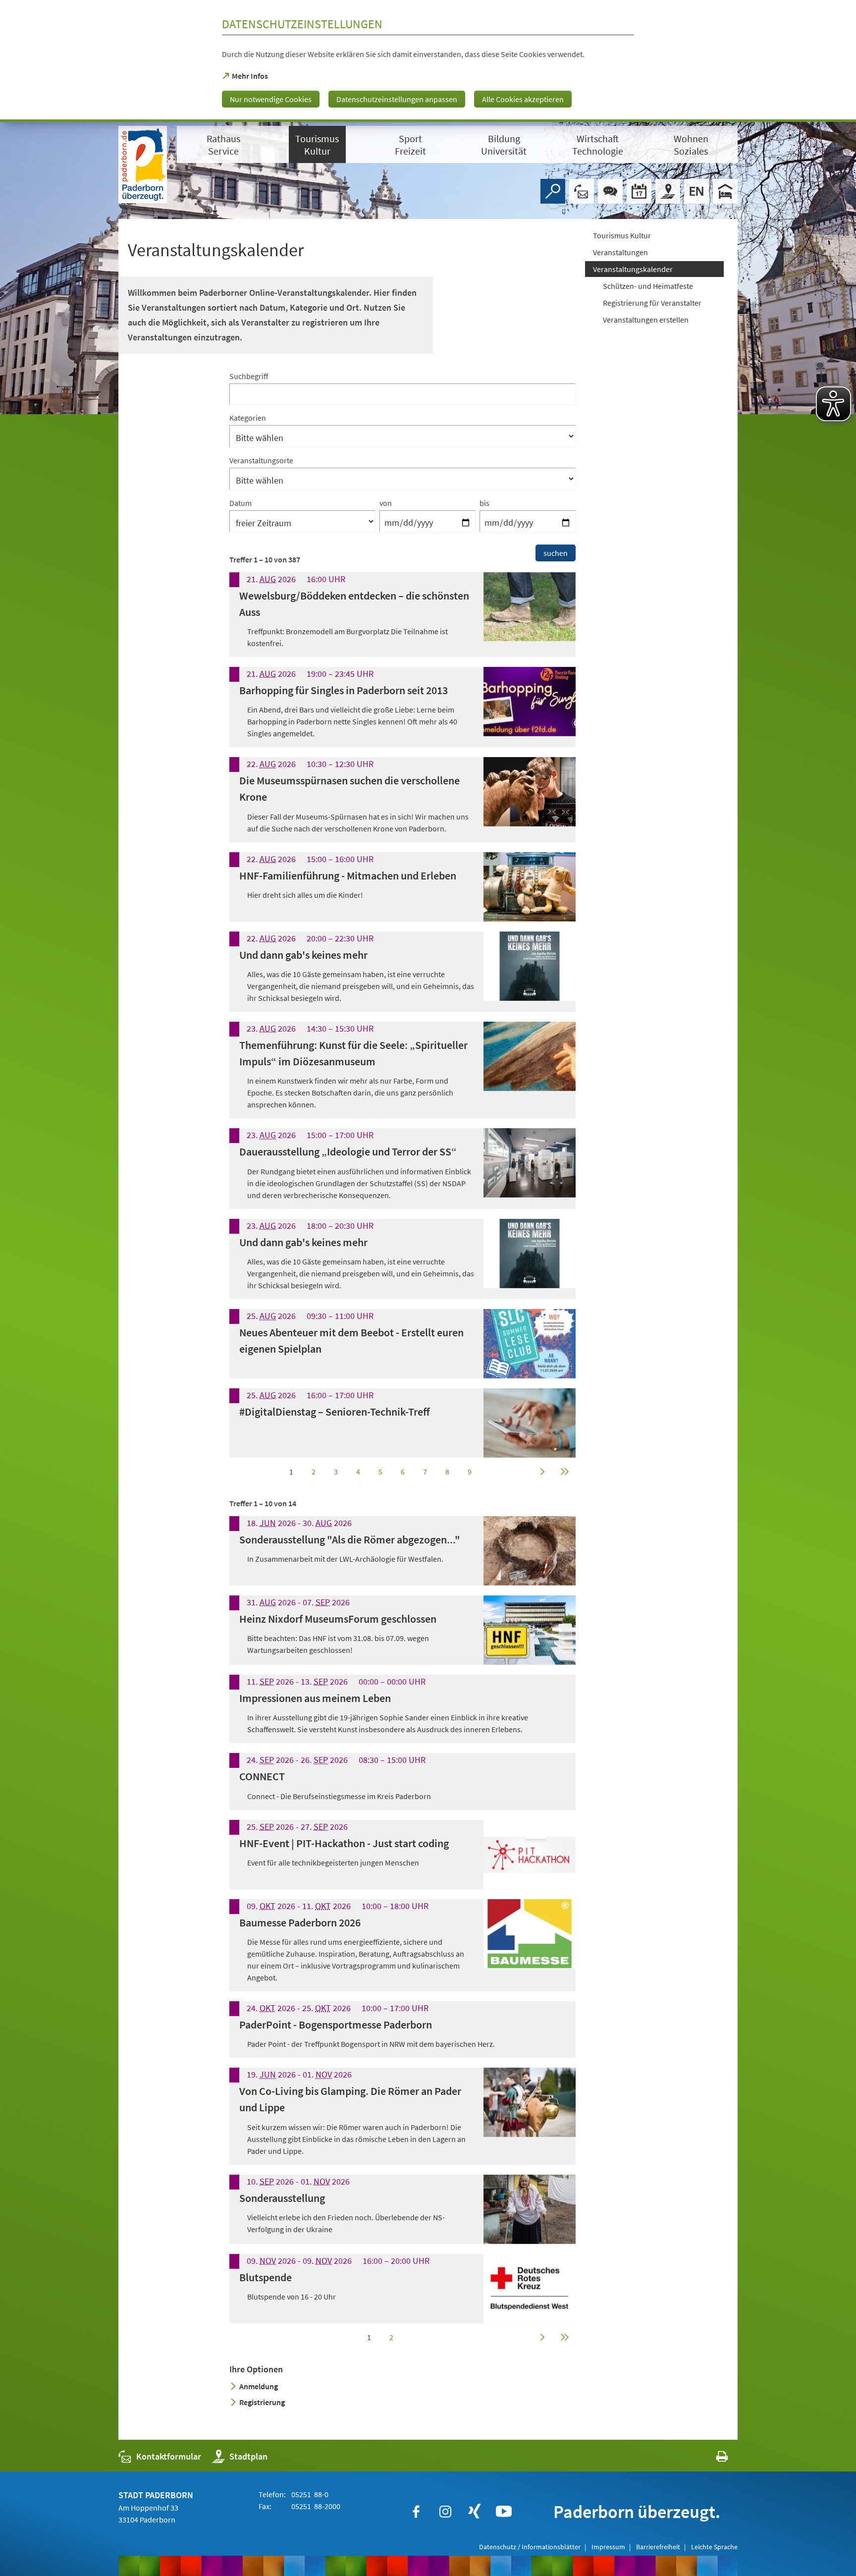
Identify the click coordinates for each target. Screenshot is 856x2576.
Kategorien (248, 418)
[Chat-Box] (610, 191)
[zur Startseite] (143, 164)
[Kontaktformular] (582, 191)
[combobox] (402, 388)
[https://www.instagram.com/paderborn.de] (445, 2512)
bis (484, 503)
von (386, 503)
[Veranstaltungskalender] (639, 191)
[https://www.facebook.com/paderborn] (416, 2512)
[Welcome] (696, 191)
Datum (241, 503)
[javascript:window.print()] (713, 2459)
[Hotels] (725, 191)
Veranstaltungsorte (261, 460)
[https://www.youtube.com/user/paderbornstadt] (504, 2512)
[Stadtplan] (668, 191)
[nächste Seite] (542, 1472)
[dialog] (428, 61)
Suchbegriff (249, 376)
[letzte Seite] (564, 1472)
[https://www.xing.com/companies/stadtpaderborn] (475, 2512)
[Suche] (553, 191)
